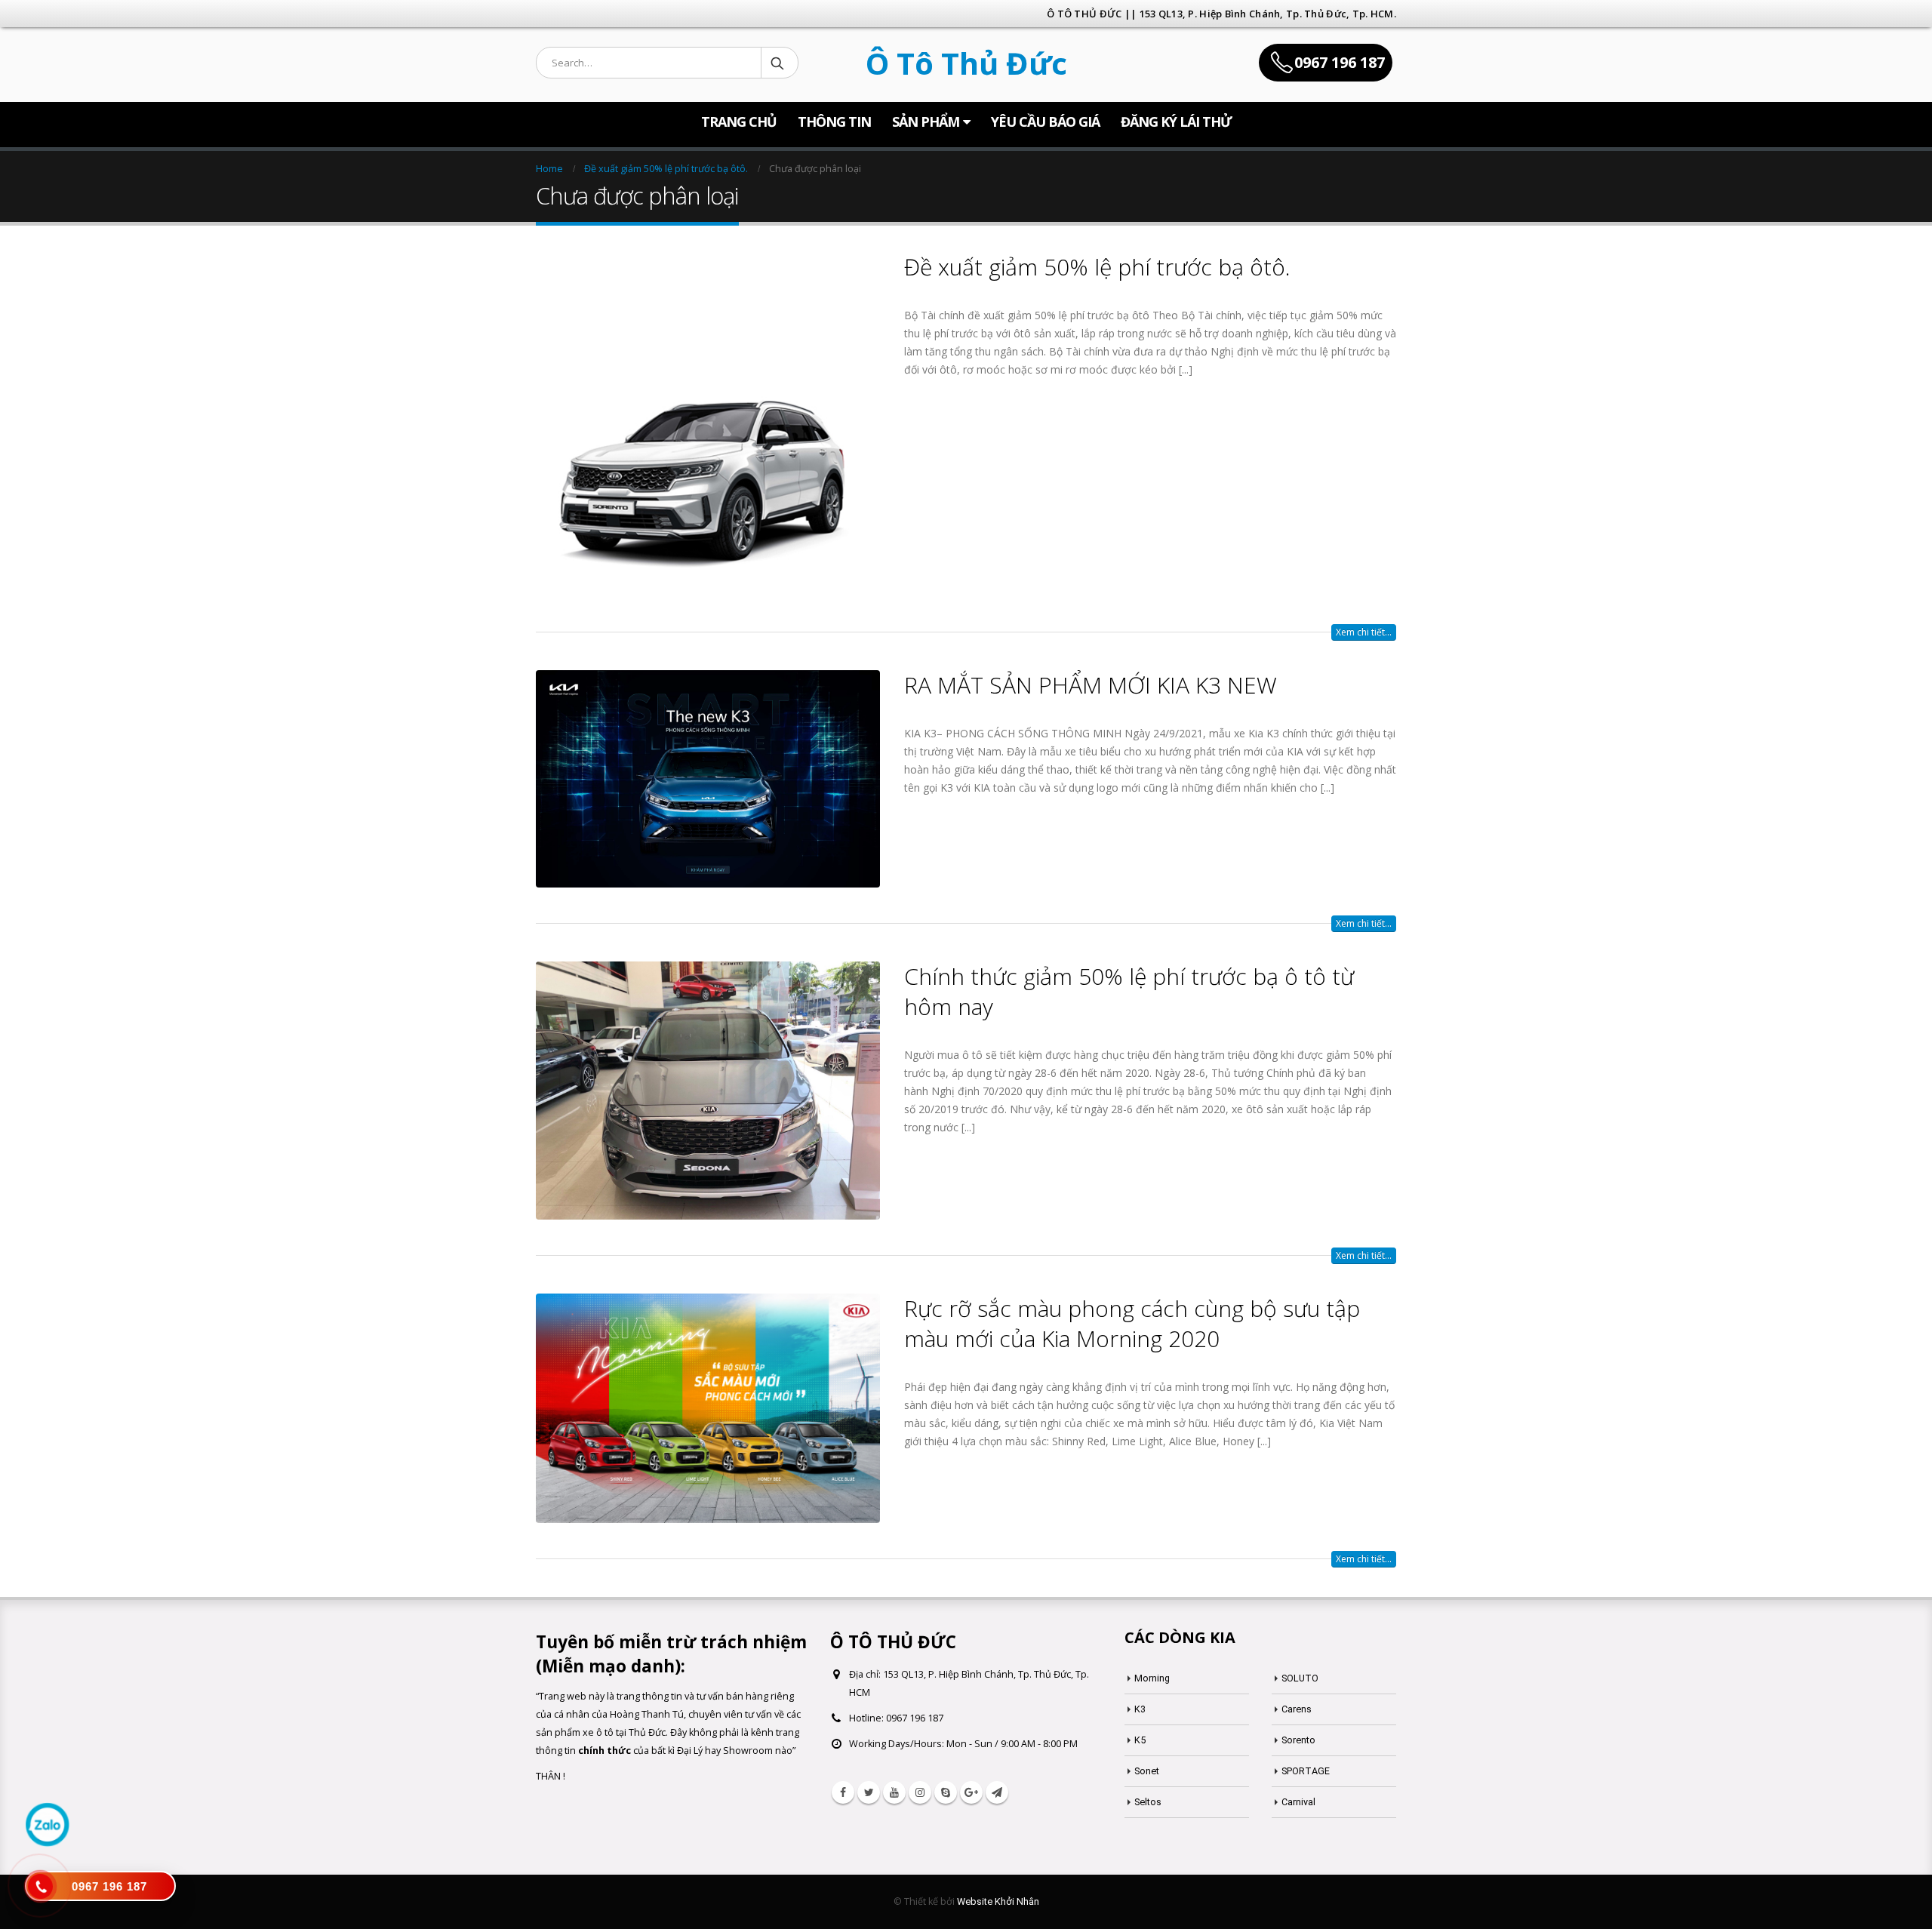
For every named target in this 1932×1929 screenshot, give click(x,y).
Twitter (869, 1792)
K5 (1140, 1740)
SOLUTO (1300, 1678)
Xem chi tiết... (1364, 632)
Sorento (1298, 1740)
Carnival (1298, 1802)
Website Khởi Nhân (998, 1901)
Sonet (1147, 1771)
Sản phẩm (926, 122)
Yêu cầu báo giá (1045, 122)
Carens (1297, 1709)
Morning (1152, 1678)
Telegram (997, 1792)
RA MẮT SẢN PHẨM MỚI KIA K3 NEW (1091, 685)
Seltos (1148, 1802)
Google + (971, 1792)
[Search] (778, 63)
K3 (1140, 1709)
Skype (946, 1792)
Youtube (894, 1792)
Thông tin (834, 122)
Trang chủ (739, 122)
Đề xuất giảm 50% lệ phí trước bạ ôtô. (1097, 267)
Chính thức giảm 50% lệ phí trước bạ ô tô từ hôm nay (1129, 991)
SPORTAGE (1306, 1771)
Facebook (843, 1792)
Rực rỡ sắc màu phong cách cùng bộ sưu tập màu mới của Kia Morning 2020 (1132, 1323)
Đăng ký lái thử (1176, 122)
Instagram (920, 1792)
